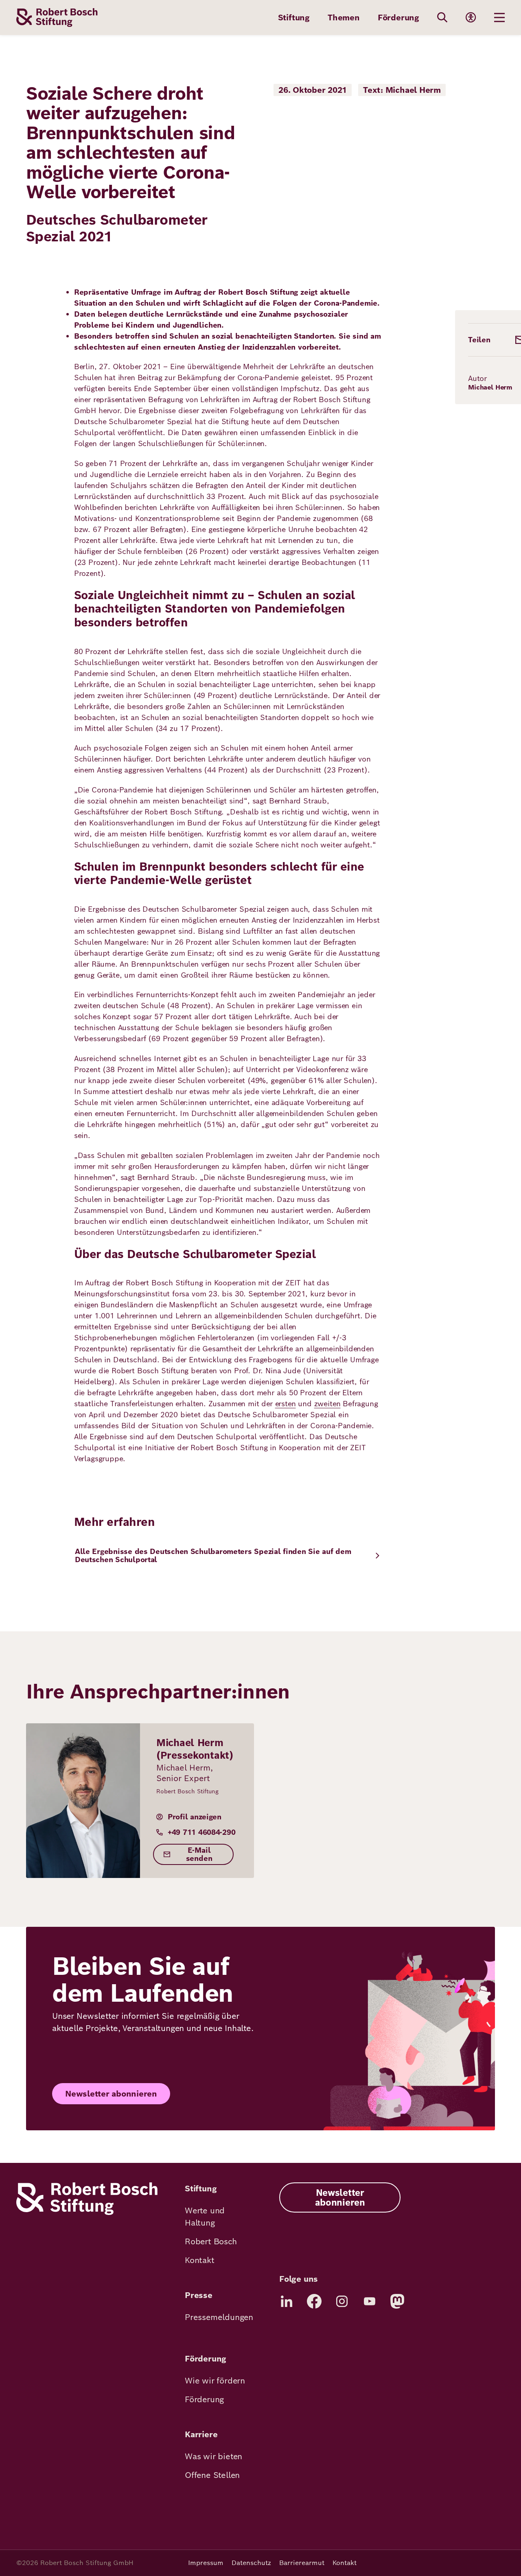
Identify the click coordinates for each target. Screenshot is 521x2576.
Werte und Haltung (205, 2217)
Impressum (206, 2563)
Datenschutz (251, 2563)
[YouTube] (370, 2301)
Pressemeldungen (219, 2317)
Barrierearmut (302, 2563)
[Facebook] (314, 2301)
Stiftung (294, 18)
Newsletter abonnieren (111, 2094)
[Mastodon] (397, 2301)
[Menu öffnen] (499, 18)
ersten (286, 1404)
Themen (344, 18)
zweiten (327, 1404)
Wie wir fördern (215, 2381)
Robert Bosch (211, 2241)
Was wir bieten (213, 2456)
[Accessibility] (471, 18)
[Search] (442, 18)
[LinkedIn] (287, 2301)
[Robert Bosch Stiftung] (87, 2213)
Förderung (398, 18)
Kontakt (200, 2260)
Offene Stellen (212, 2475)
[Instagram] (342, 2301)
